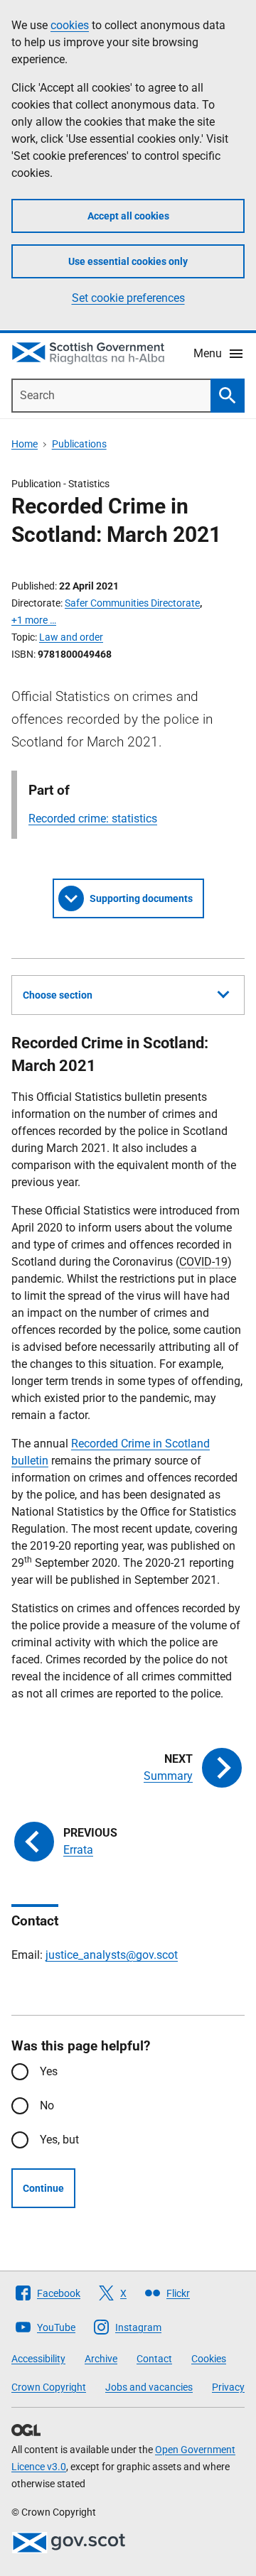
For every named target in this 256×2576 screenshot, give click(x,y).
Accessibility (38, 2359)
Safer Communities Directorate (132, 603)
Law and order (71, 637)
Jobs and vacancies (149, 2387)
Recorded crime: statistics (93, 819)
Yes (49, 2071)
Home (25, 444)
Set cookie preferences (128, 298)
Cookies (209, 2359)
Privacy (228, 2387)
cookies (70, 25)
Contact (154, 2359)
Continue (43, 2188)
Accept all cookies (128, 216)
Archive (101, 2359)
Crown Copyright (49, 2387)
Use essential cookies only (128, 261)
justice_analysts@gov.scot (112, 1955)
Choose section (58, 995)
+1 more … (34, 620)
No (47, 2105)
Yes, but (59, 2140)
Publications (79, 444)
